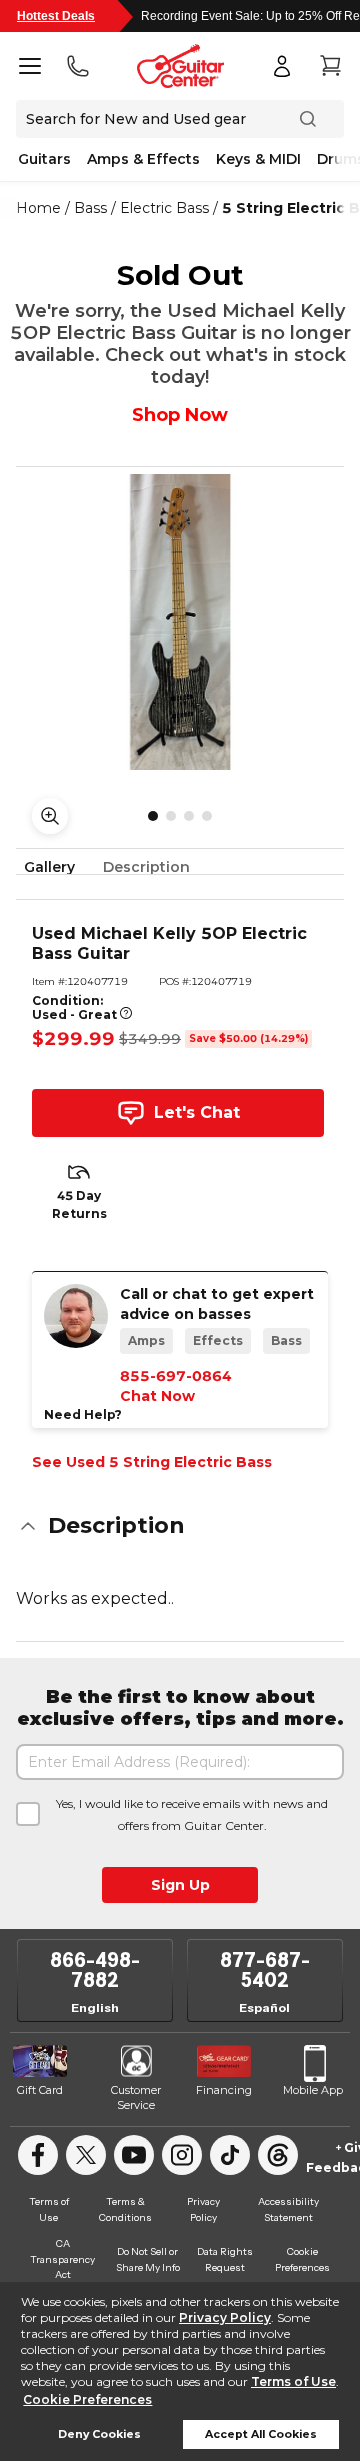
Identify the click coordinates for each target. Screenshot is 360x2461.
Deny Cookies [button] (99, 2434)
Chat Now (157, 1396)
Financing (224, 2090)
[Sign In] (282, 66)
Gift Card (40, 2090)
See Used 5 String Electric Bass (152, 1462)
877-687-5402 (265, 1970)
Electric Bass (164, 208)
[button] (180, 1526)
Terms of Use (293, 2381)
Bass (90, 208)
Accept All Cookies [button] (261, 2434)
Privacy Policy (225, 2317)
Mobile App (313, 2090)
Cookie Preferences (87, 2399)
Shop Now (180, 415)
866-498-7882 (95, 1970)
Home (38, 208)
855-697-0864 (176, 1376)
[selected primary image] (180, 622)
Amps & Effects (143, 159)
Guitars (44, 159)
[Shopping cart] (330, 66)
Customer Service (136, 2098)
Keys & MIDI (258, 159)
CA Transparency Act (62, 2259)
